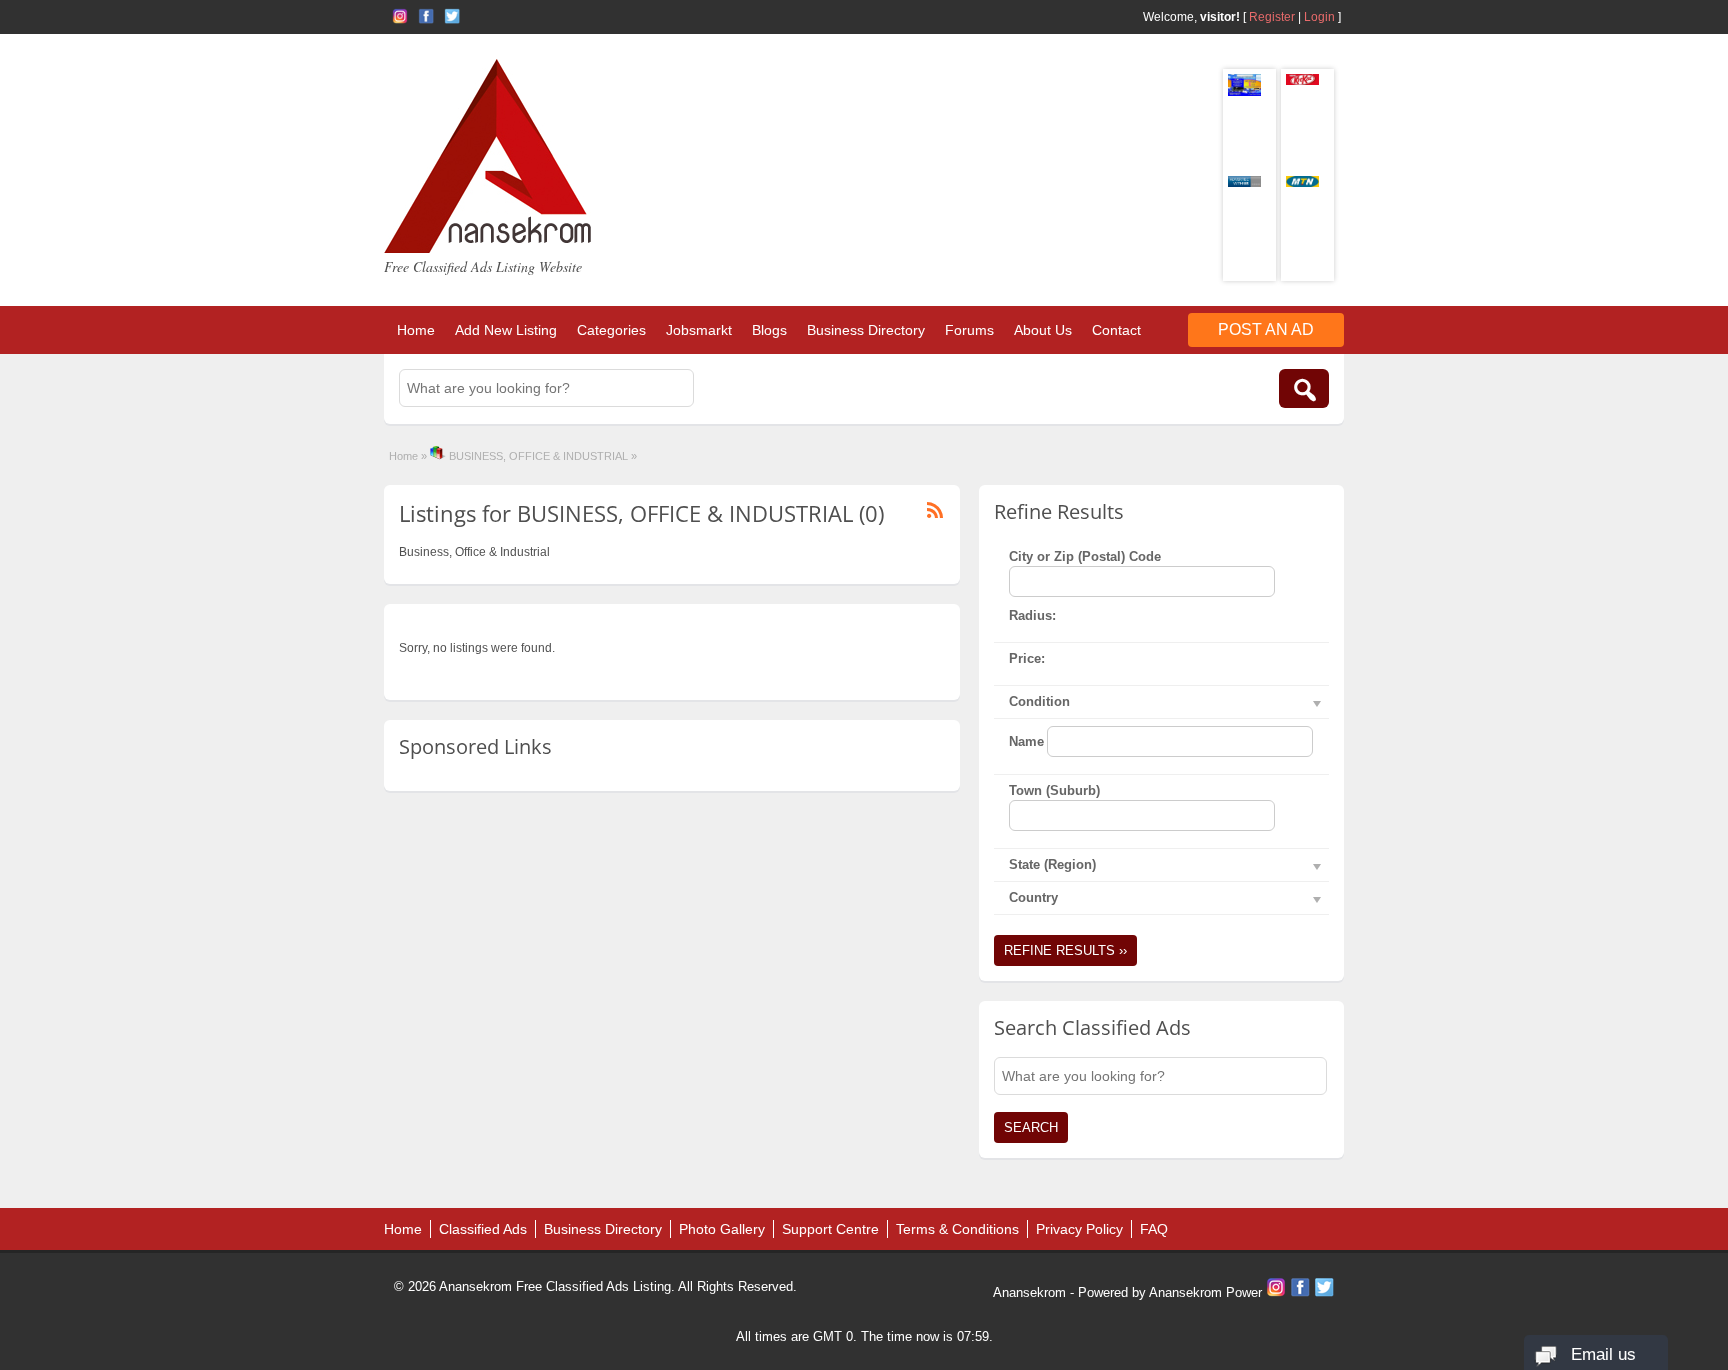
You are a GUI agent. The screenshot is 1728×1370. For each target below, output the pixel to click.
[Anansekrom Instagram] (400, 16)
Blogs (769, 330)
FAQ (1154, 1229)
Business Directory (866, 330)
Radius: (1032, 615)
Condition (1039, 701)
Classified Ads (483, 1229)
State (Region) (1052, 864)
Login (1319, 17)
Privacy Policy (1079, 1229)
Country (1033, 897)
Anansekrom (1029, 1292)
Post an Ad (1266, 329)
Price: (1027, 658)
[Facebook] (1302, 1292)
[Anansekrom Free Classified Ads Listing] (488, 249)
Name (1026, 741)
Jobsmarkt (699, 330)
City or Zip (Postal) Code (1085, 556)
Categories (611, 330)
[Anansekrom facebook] (426, 16)
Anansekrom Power (1205, 1292)
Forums (969, 330)
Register (1272, 17)
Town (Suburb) (1054, 790)
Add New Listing (506, 330)
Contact (1116, 330)
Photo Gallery (722, 1229)
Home (416, 330)
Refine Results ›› (1065, 950)
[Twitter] (1324, 1292)
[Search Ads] (1304, 388)
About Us (1043, 330)
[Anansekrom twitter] (452, 16)
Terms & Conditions (957, 1229)
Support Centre (830, 1229)
